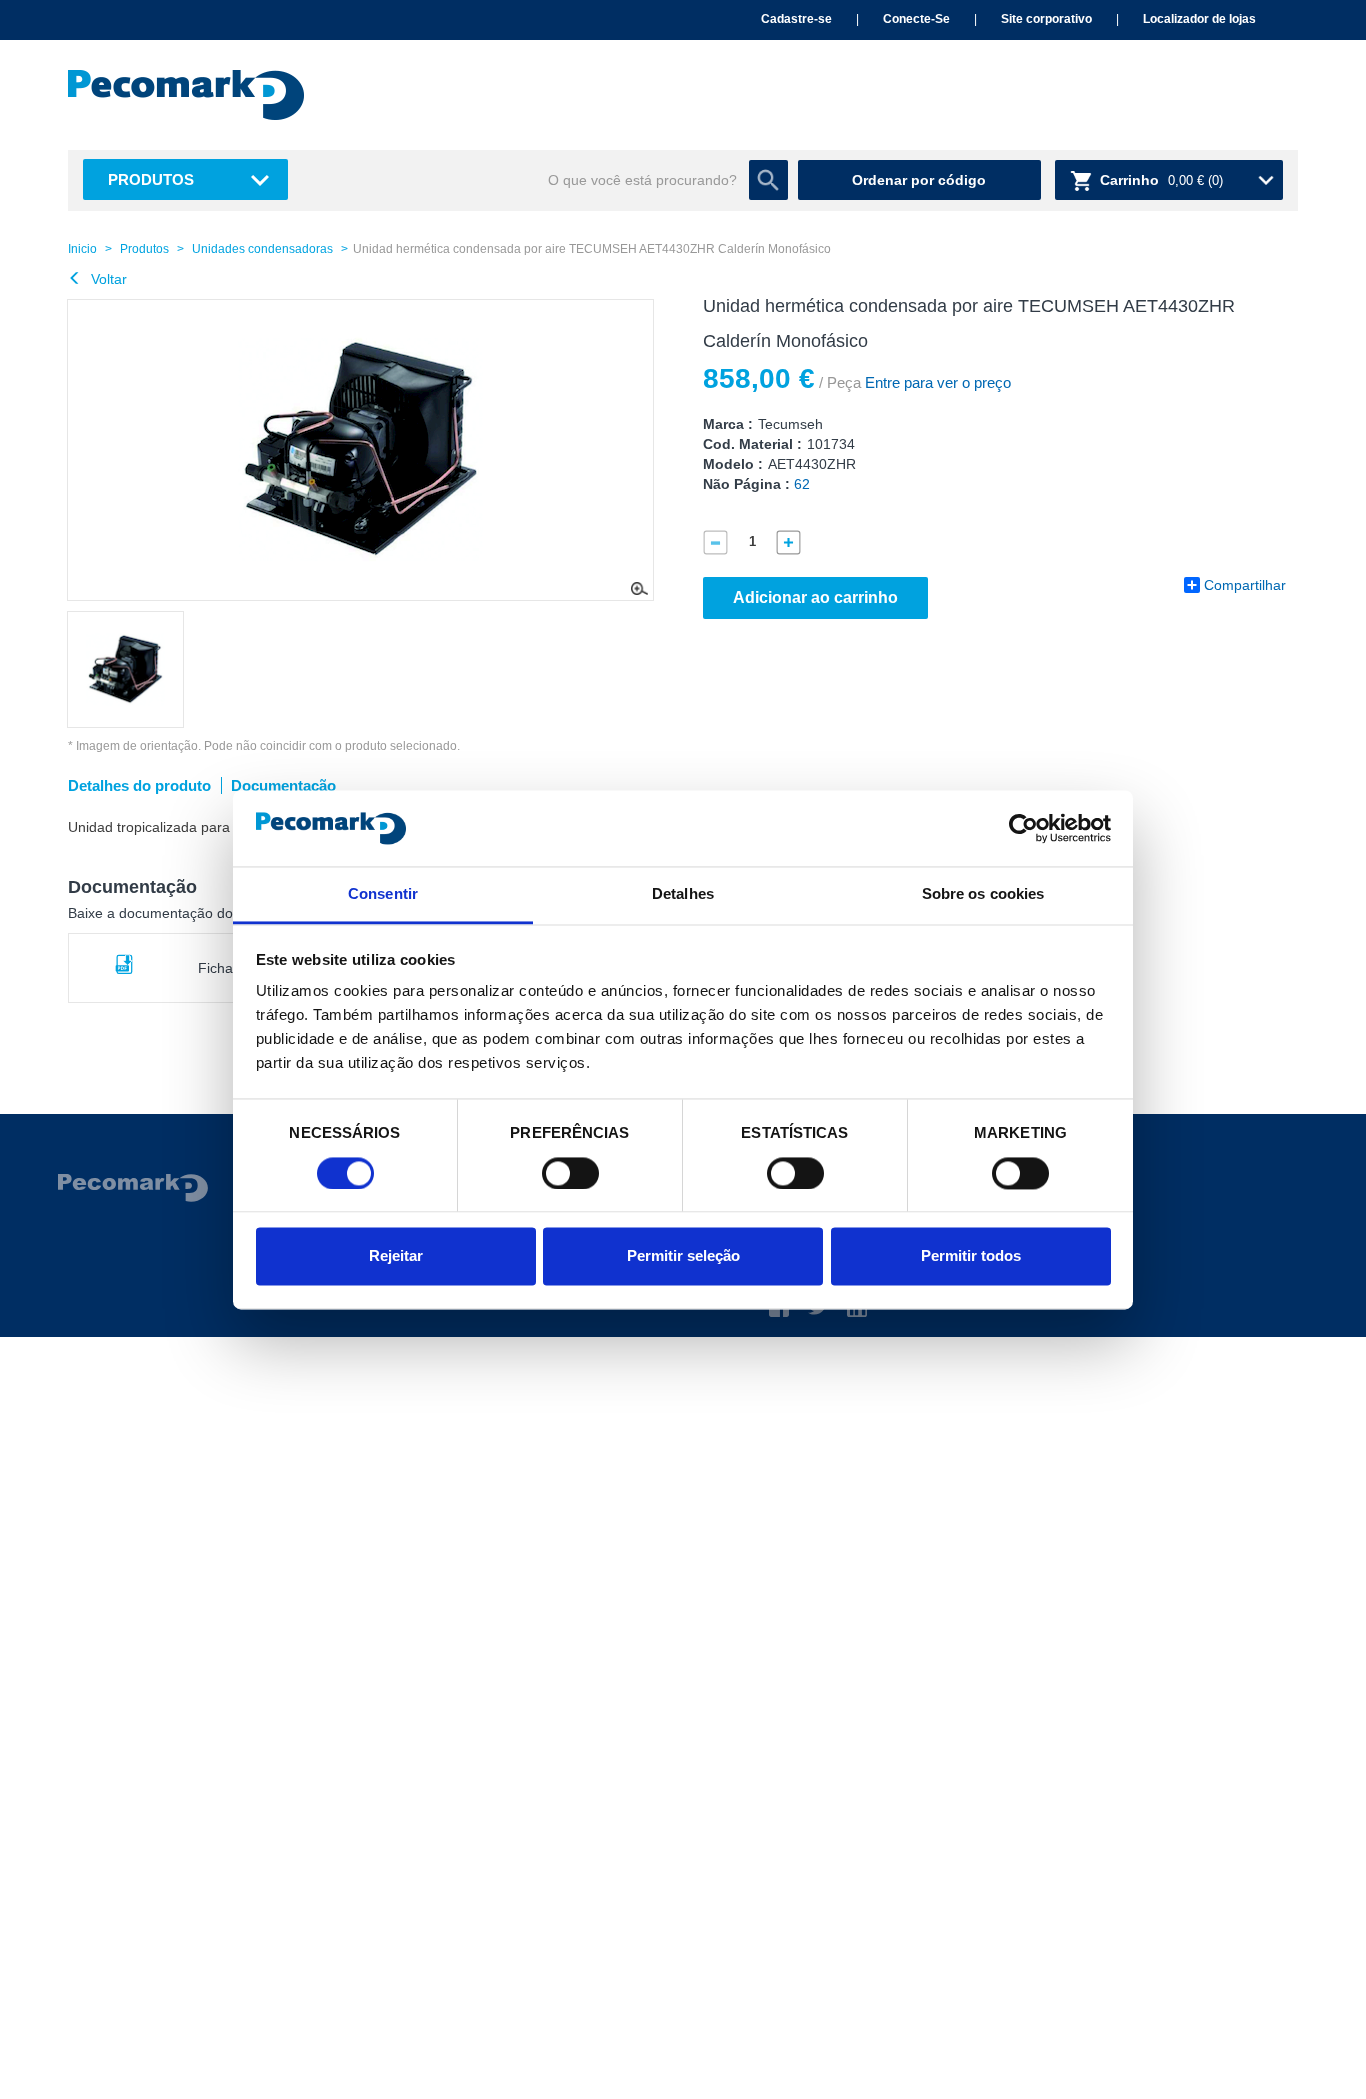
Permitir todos (971, 1256)
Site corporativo (1046, 19)
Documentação (283, 785)
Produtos (151, 179)
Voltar (107, 279)
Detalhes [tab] (683, 894)
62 (802, 484)
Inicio (82, 249)
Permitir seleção (683, 1256)
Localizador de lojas (1199, 19)
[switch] (570, 1173)
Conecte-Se (916, 19)
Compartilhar (1245, 585)
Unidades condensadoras (262, 249)
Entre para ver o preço (936, 382)
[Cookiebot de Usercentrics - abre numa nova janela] (1023, 828)
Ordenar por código (919, 180)
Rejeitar (396, 1256)
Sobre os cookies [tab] (983, 894)
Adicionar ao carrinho (815, 597)
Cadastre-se (796, 19)
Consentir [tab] (383, 894)
